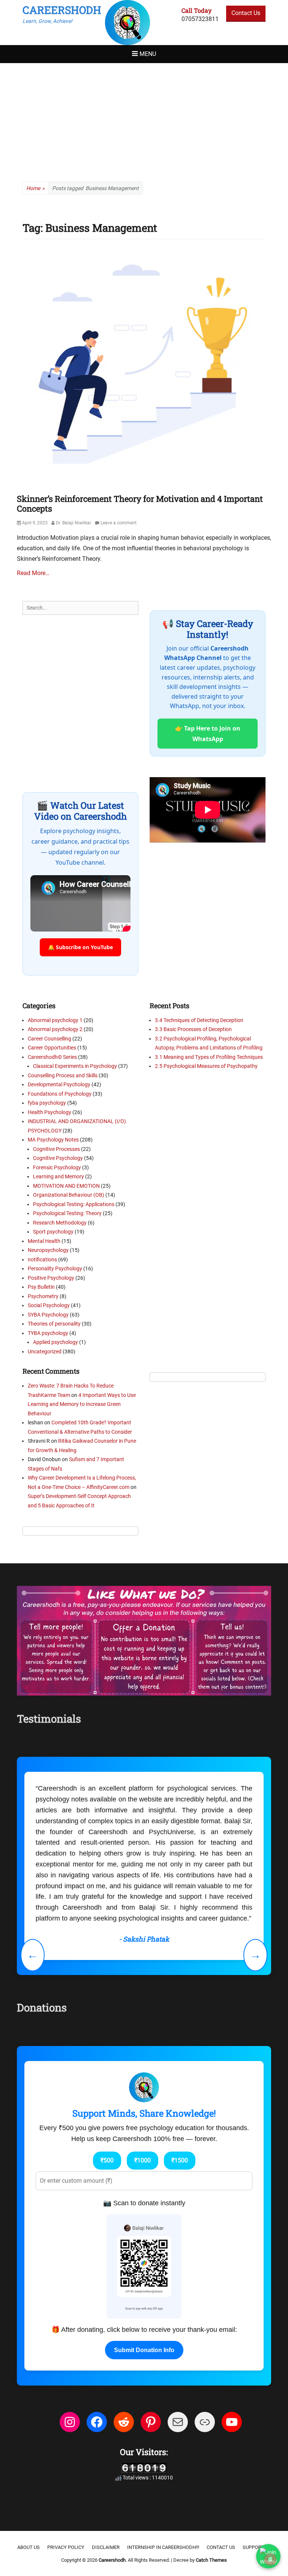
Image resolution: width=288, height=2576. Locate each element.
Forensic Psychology (57, 1167)
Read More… (33, 573)
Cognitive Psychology (58, 1158)
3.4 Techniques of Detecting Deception (199, 1020)
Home (35, 188)
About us (28, 2547)
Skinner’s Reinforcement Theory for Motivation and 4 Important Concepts (140, 504)
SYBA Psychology (48, 1315)
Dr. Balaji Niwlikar (73, 523)
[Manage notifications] (270, 2559)
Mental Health (44, 1241)
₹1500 (180, 2160)
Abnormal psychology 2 (55, 1029)
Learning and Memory (58, 1176)
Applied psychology (55, 1342)
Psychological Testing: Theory (67, 1213)
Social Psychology (49, 1305)
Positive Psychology (51, 1278)
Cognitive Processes (56, 1149)
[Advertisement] (144, 119)
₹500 (107, 2160)
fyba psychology (47, 1103)
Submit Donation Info (144, 2350)
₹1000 (142, 2160)
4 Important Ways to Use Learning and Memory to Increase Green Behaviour (82, 1404)
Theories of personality (54, 1324)
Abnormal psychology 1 (55, 1020)
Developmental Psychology (59, 1084)
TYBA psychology (48, 1333)
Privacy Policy (66, 2547)
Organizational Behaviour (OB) (69, 1195)
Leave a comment (118, 523)
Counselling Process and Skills (63, 1075)
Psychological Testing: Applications (74, 1204)
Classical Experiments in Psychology (75, 1066)
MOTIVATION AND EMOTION (66, 1186)
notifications (42, 1259)
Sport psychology (53, 1232)
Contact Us (246, 13)
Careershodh (62, 10)
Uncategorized (45, 1351)
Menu (148, 54)
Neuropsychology (48, 1250)
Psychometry (43, 1296)
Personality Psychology (55, 1268)
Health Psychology (49, 1112)
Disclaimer (106, 2547)
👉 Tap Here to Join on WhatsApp (208, 734)
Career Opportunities (52, 1048)
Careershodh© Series (52, 1057)
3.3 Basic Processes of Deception (193, 1029)
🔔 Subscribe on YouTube (80, 947)
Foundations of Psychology (60, 1094)
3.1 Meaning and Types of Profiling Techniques (209, 1057)
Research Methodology (60, 1223)
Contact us (221, 2547)
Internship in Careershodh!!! (163, 2547)
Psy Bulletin (41, 1287)
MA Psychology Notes (53, 1140)
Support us (257, 2547)
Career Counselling (49, 1039)
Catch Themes (211, 2560)
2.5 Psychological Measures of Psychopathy (206, 1066)
